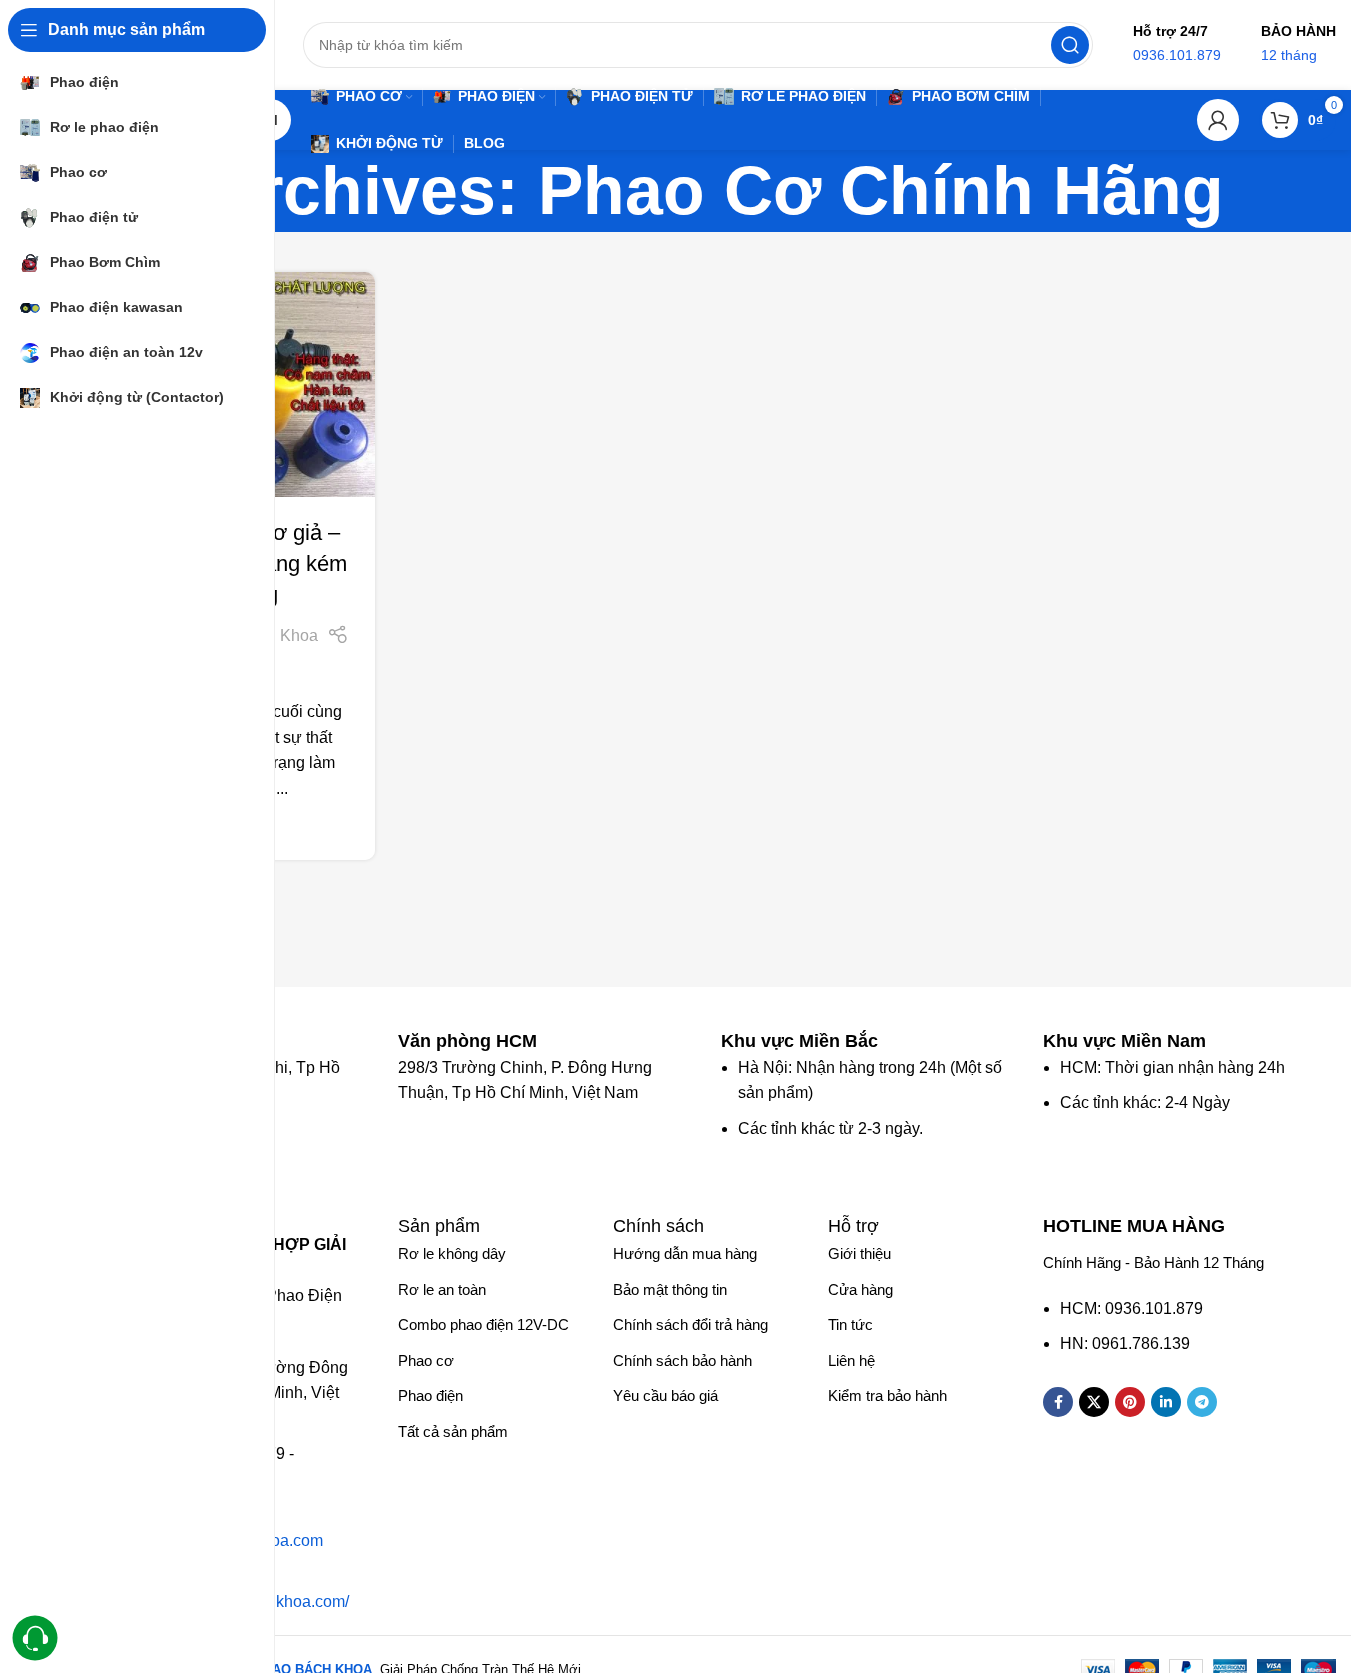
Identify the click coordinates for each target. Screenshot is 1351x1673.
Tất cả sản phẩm (453, 1431)
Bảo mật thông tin (670, 1289)
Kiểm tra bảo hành (887, 1395)
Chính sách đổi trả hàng (690, 1324)
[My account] (1218, 120)
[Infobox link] (477, 1041)
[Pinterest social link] (1130, 1402)
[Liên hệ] (35, 1638)
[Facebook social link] (1058, 1402)
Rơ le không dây (452, 1253)
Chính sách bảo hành (682, 1360)
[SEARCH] (1070, 45)
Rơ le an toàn (442, 1289)
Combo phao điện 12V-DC (483, 1324)
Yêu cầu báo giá (665, 1395)
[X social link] (1094, 1402)
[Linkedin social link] (1166, 1402)
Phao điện (430, 1395)
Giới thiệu (859, 1253)
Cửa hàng (860, 1289)
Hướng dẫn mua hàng (685, 1253)
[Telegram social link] (1202, 1402)
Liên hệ (851, 1360)
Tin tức (850, 1324)
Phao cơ (426, 1360)
